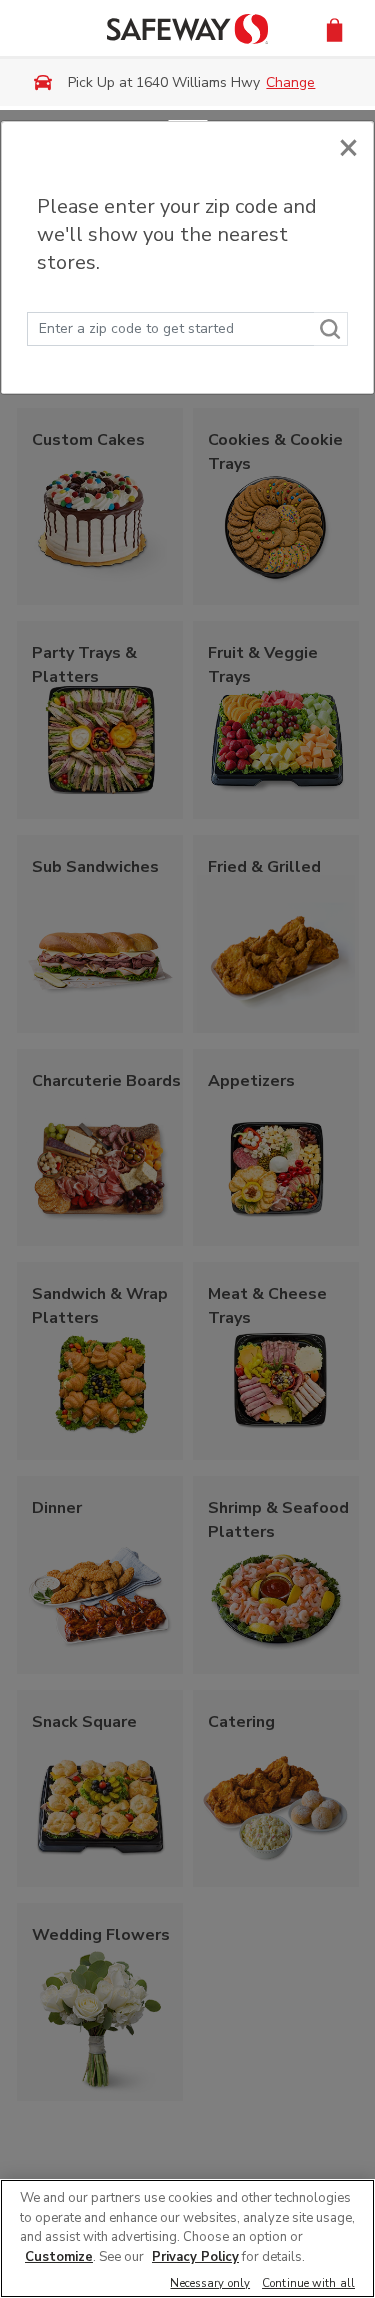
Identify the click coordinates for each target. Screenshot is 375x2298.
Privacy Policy (195, 2257)
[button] (334, 28)
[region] (187, 2238)
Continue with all (308, 2284)
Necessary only (210, 2284)
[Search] (331, 329)
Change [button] (290, 82)
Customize (59, 2257)
